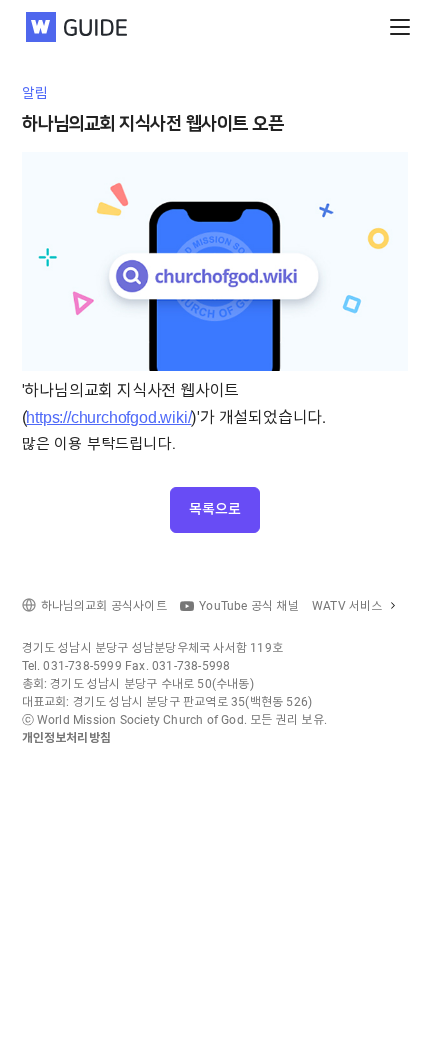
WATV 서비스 (347, 606)
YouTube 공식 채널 (249, 606)
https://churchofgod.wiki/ (108, 417)
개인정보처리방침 (67, 738)
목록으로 (215, 509)
